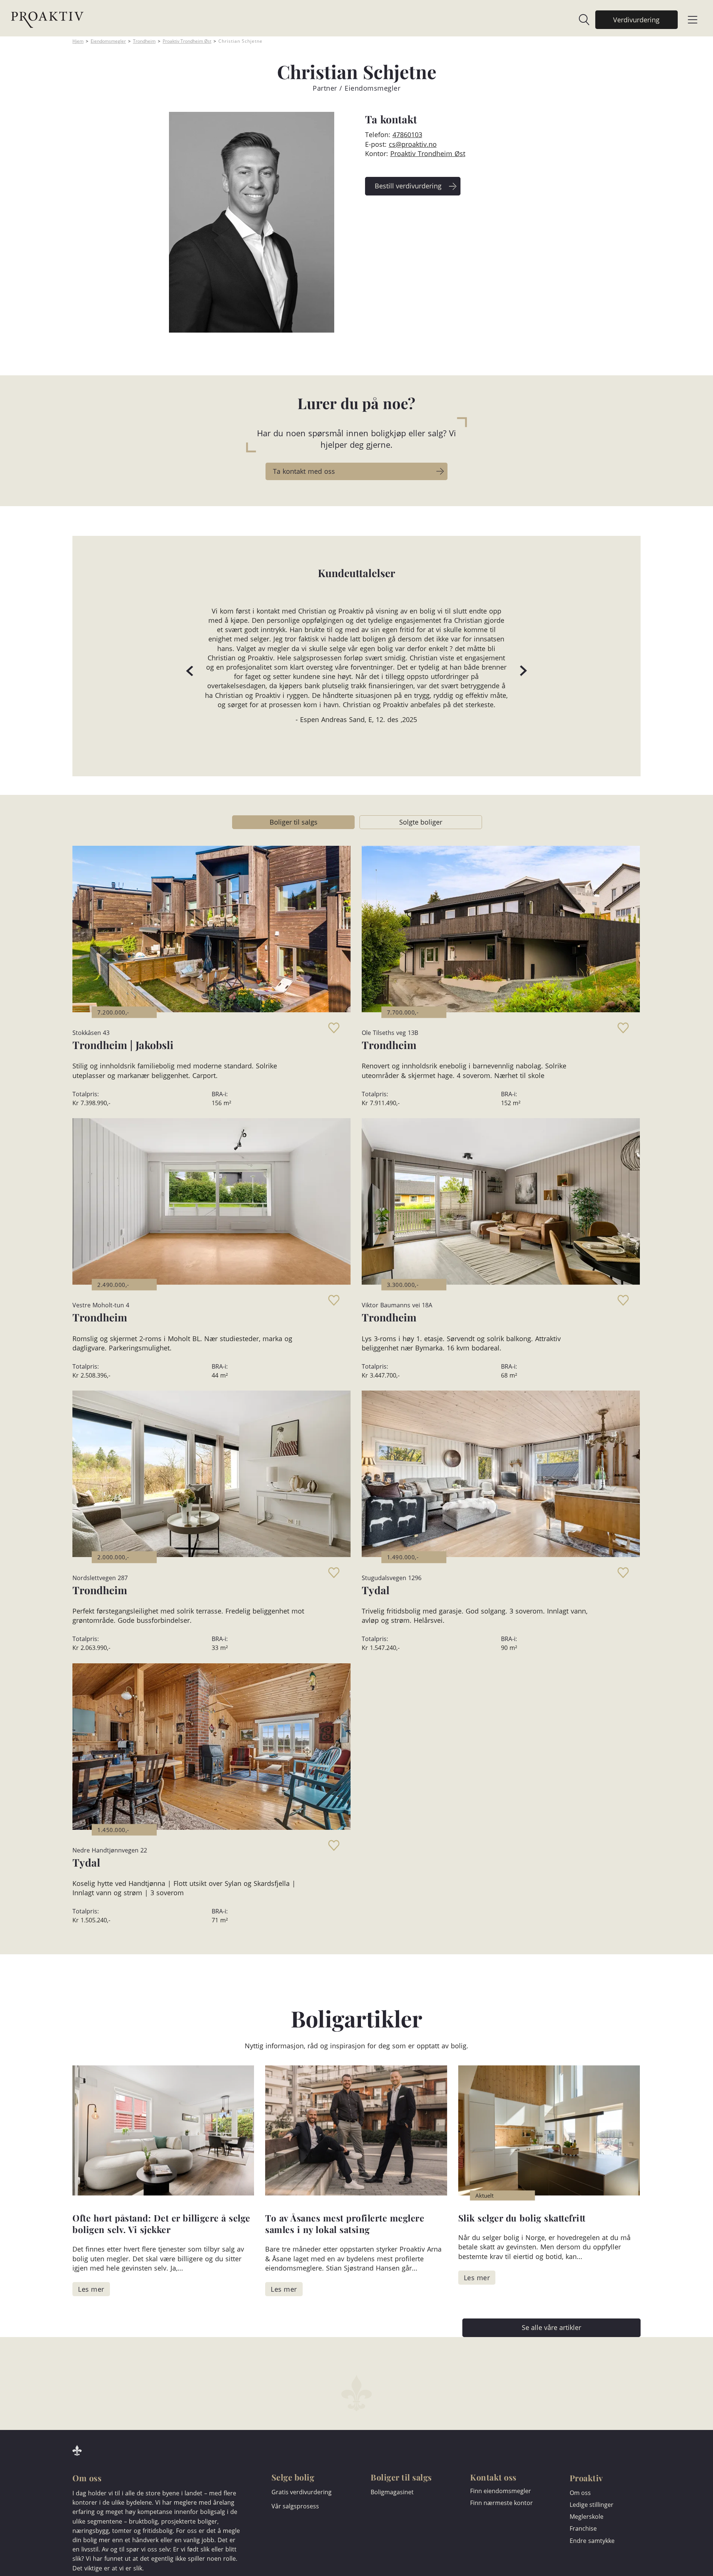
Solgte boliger (421, 822)
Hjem (78, 41)
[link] (580, 20)
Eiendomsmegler (108, 41)
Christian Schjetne (240, 41)
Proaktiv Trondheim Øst (187, 41)
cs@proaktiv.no (413, 144)
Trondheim (144, 41)
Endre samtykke (592, 2541)
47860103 (407, 135)
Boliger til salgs (294, 822)
